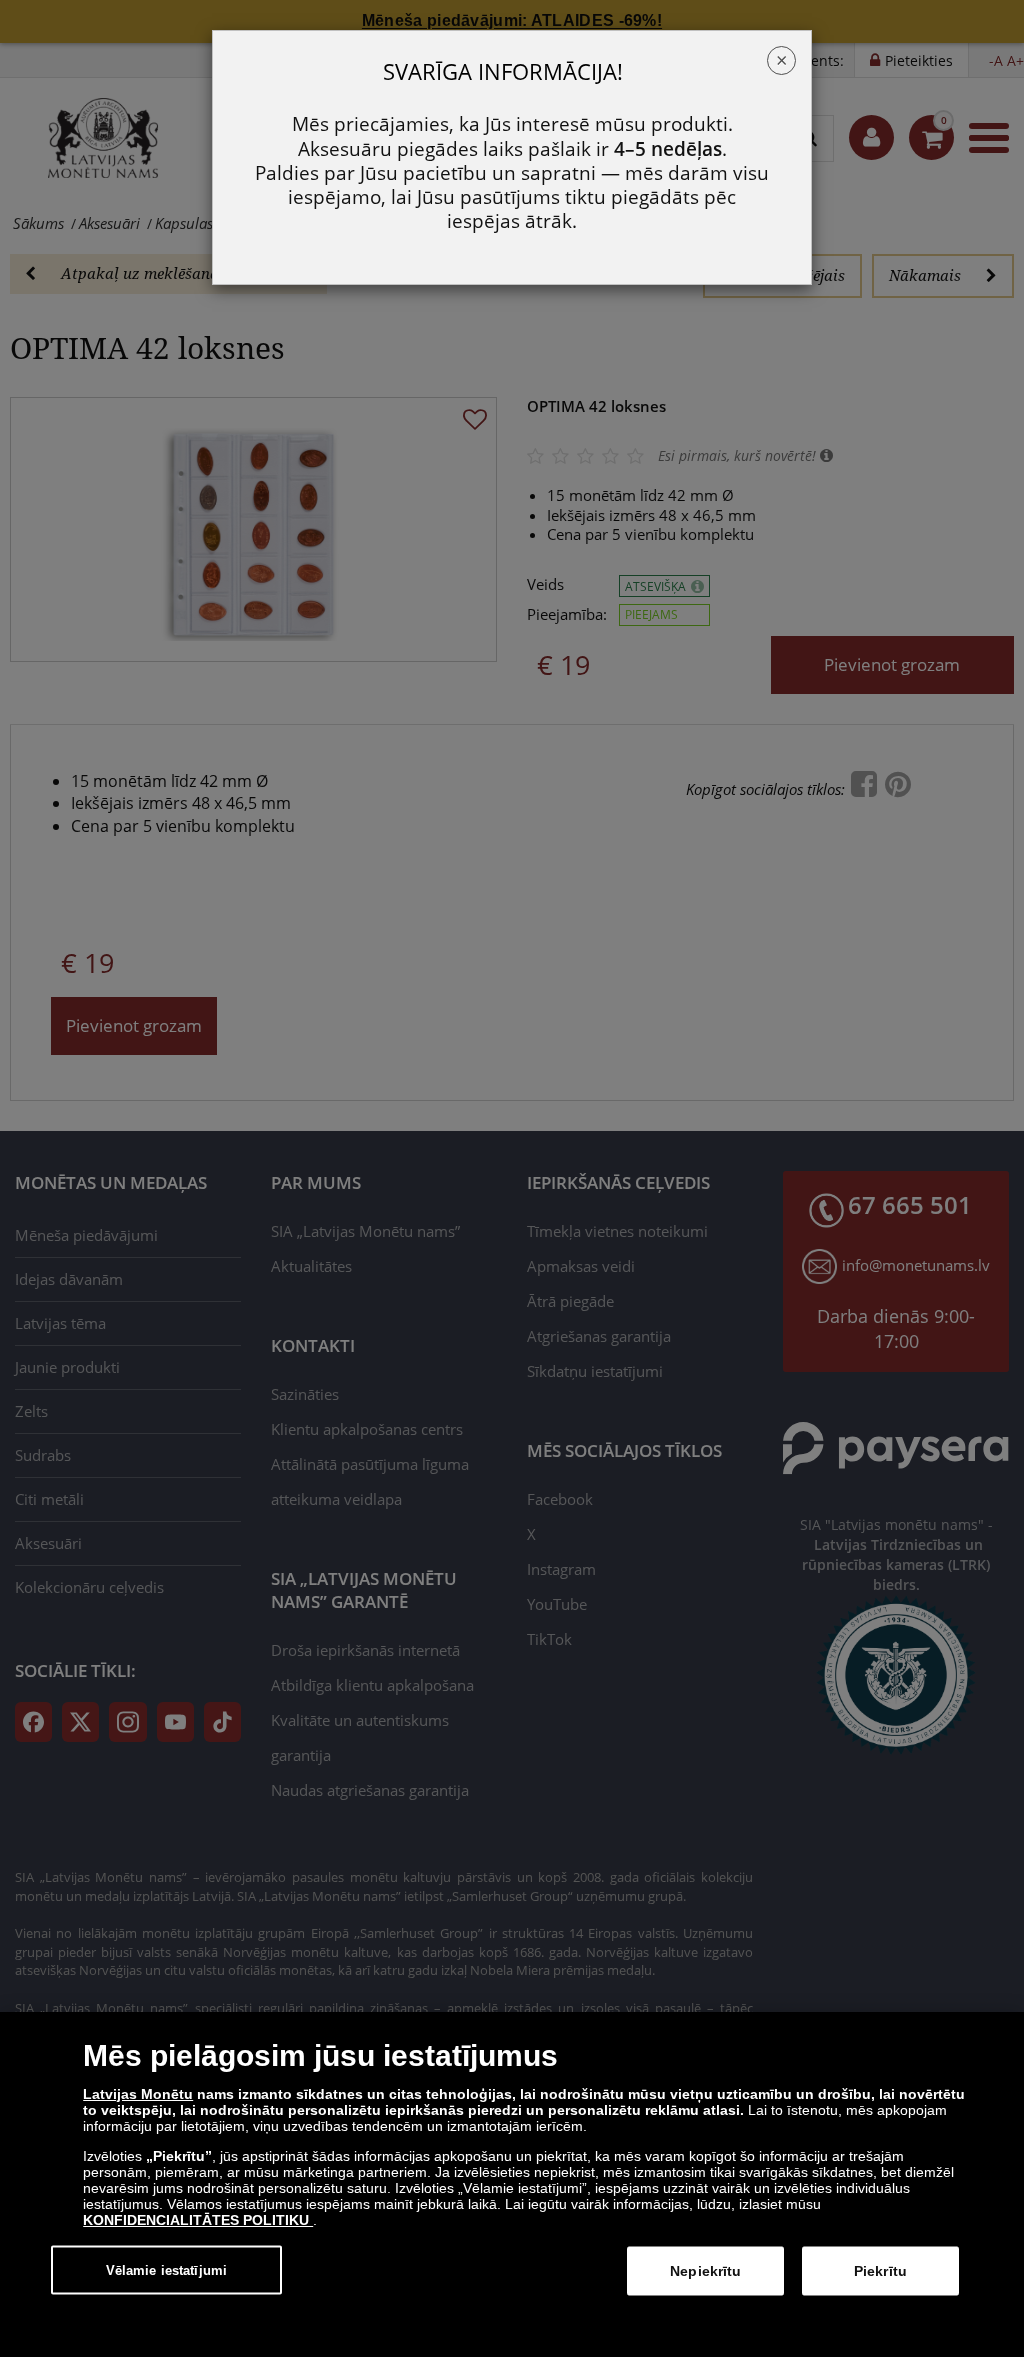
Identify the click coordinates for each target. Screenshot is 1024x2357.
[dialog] (512, 2184)
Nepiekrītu (705, 2271)
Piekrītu (880, 2271)
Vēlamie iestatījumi (166, 2269)
